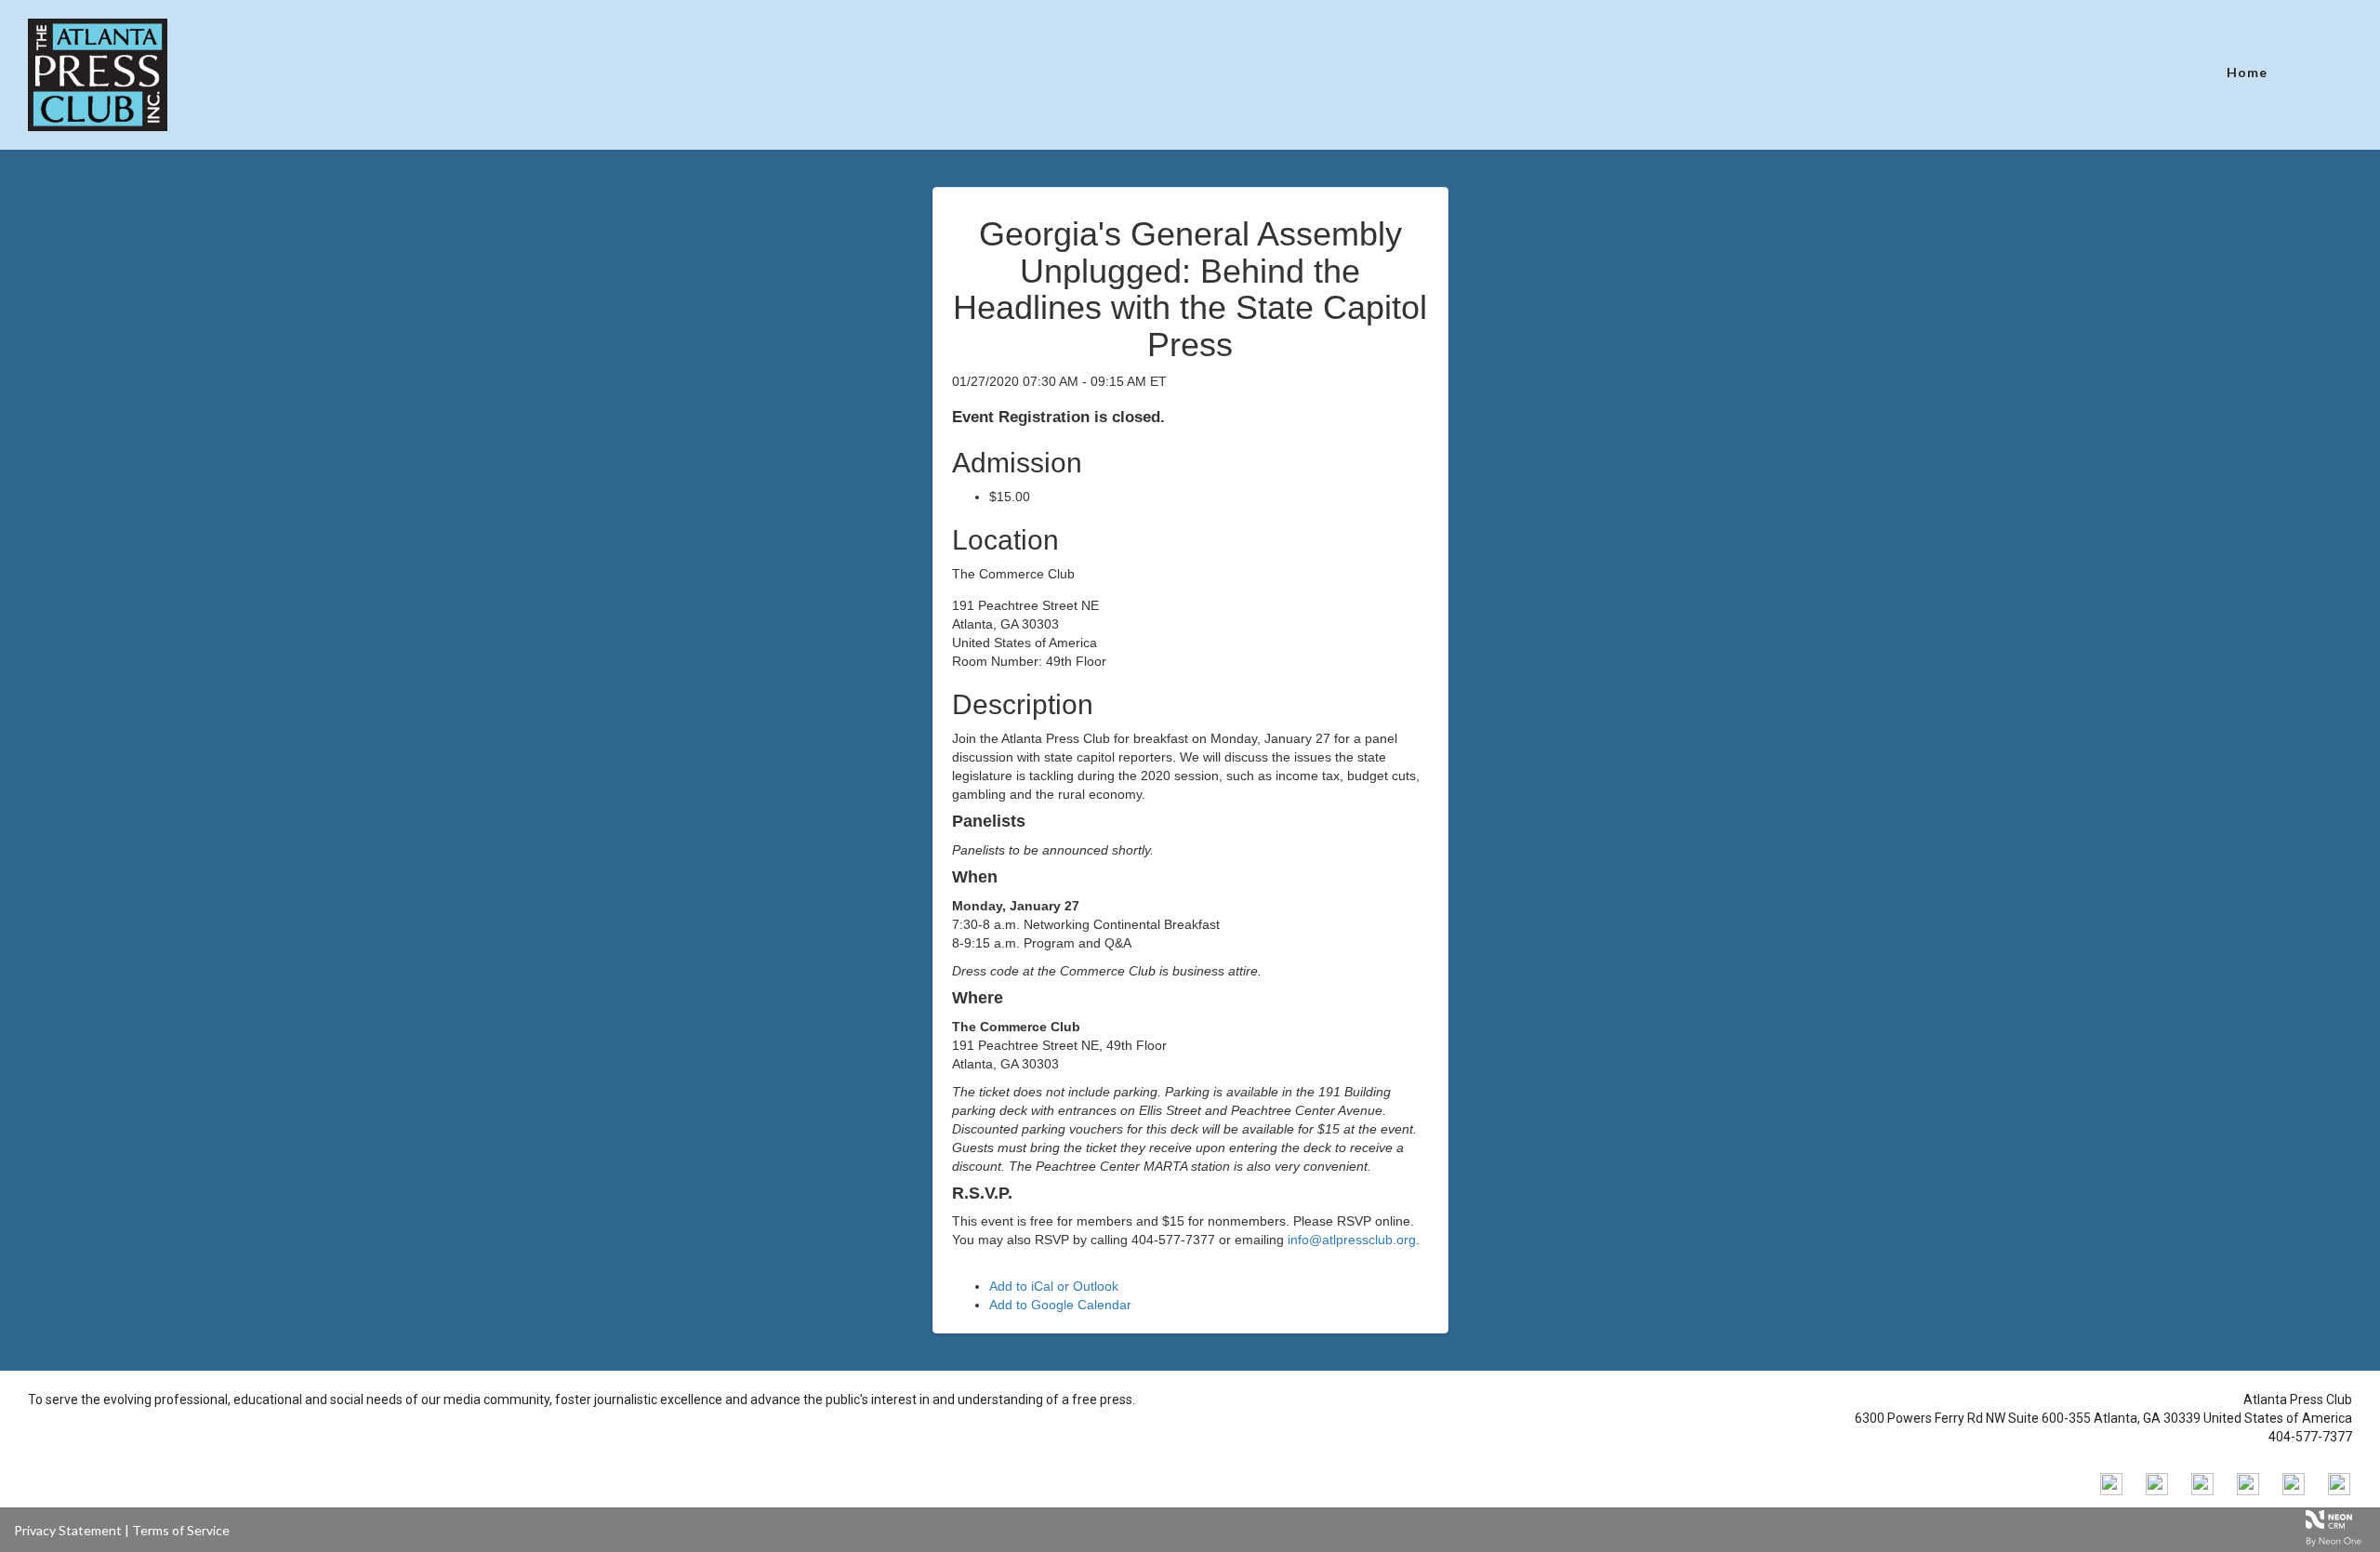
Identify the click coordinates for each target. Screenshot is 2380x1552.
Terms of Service (181, 1530)
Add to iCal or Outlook (1054, 1286)
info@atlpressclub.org (1352, 1240)
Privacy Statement (68, 1530)
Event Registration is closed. (1058, 417)
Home (2247, 72)
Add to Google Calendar (1060, 1305)
